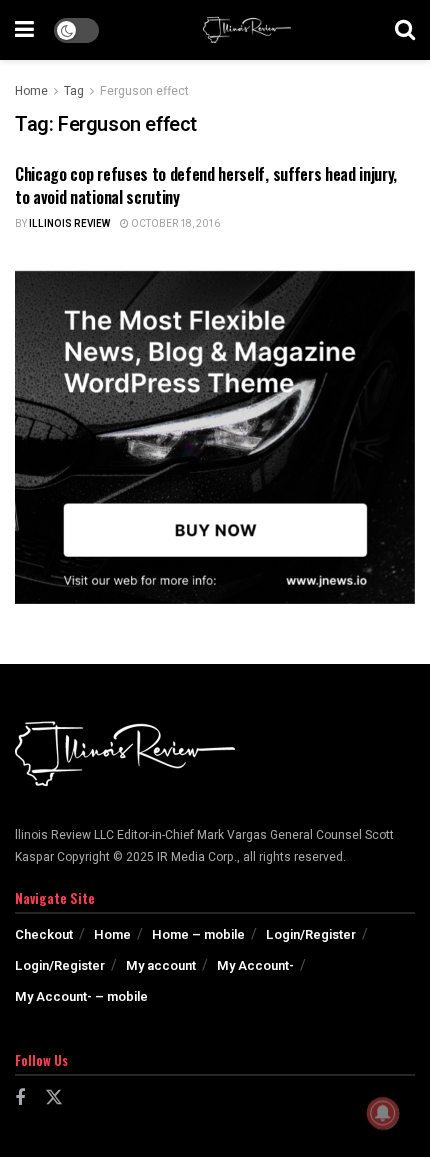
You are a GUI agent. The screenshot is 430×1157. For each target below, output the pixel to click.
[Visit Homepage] (247, 30)
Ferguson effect (144, 91)
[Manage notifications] (383, 1113)
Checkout (44, 934)
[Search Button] (405, 30)
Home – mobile (198, 934)
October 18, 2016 (174, 224)
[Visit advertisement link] (215, 437)
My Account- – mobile (81, 996)
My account (161, 965)
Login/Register (311, 934)
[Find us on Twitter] (54, 1098)
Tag (74, 91)
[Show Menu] (24, 30)
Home (31, 91)
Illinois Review (69, 224)
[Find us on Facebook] (20, 1099)
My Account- (255, 965)
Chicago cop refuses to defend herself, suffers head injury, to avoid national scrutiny (206, 185)
